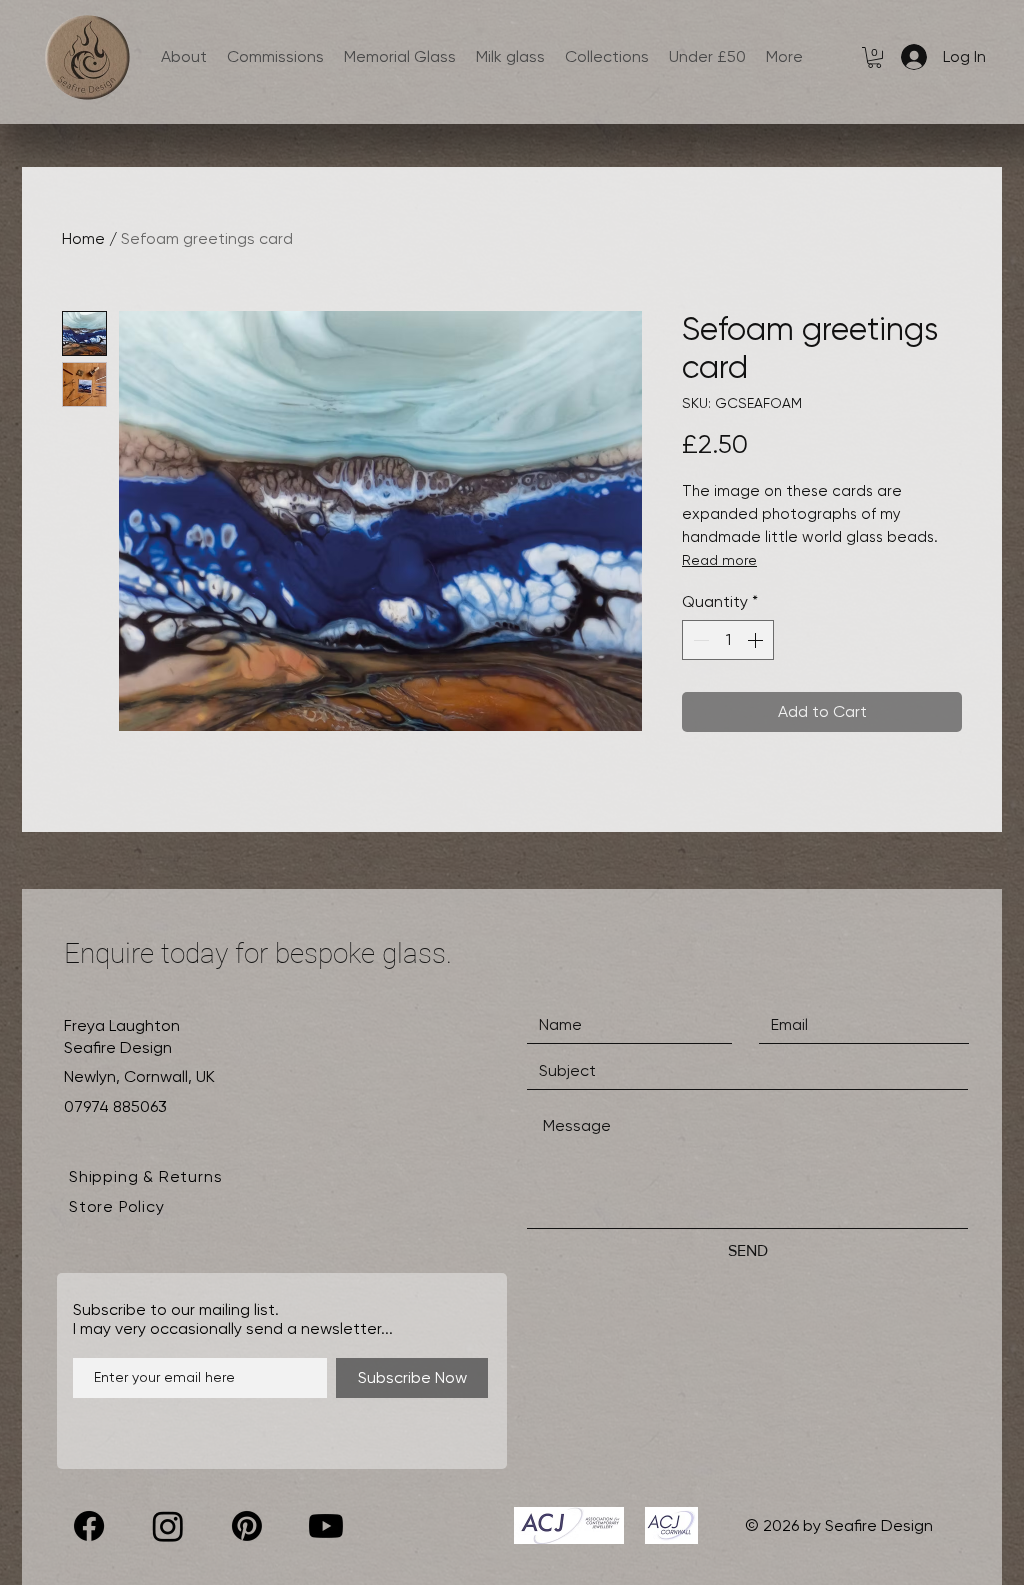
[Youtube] (326, 1526)
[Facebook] (89, 1526)
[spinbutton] (728, 640)
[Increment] (757, 640)
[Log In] (909, 57)
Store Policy (117, 1206)
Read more (719, 560)
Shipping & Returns (145, 1176)
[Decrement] (699, 640)
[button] (874, 57)
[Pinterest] (247, 1526)
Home (83, 238)
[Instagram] (168, 1526)
